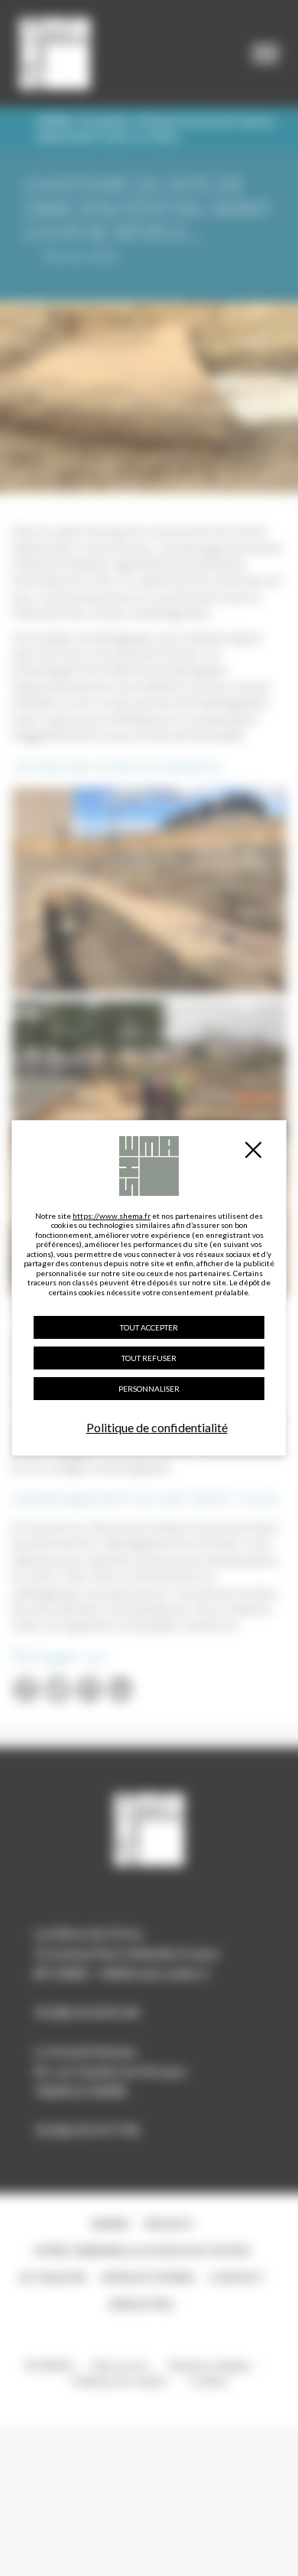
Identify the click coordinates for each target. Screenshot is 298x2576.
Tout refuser (149, 1358)
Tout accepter (149, 1327)
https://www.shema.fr (112, 1216)
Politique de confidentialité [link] (157, 1427)
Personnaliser (149, 1389)
